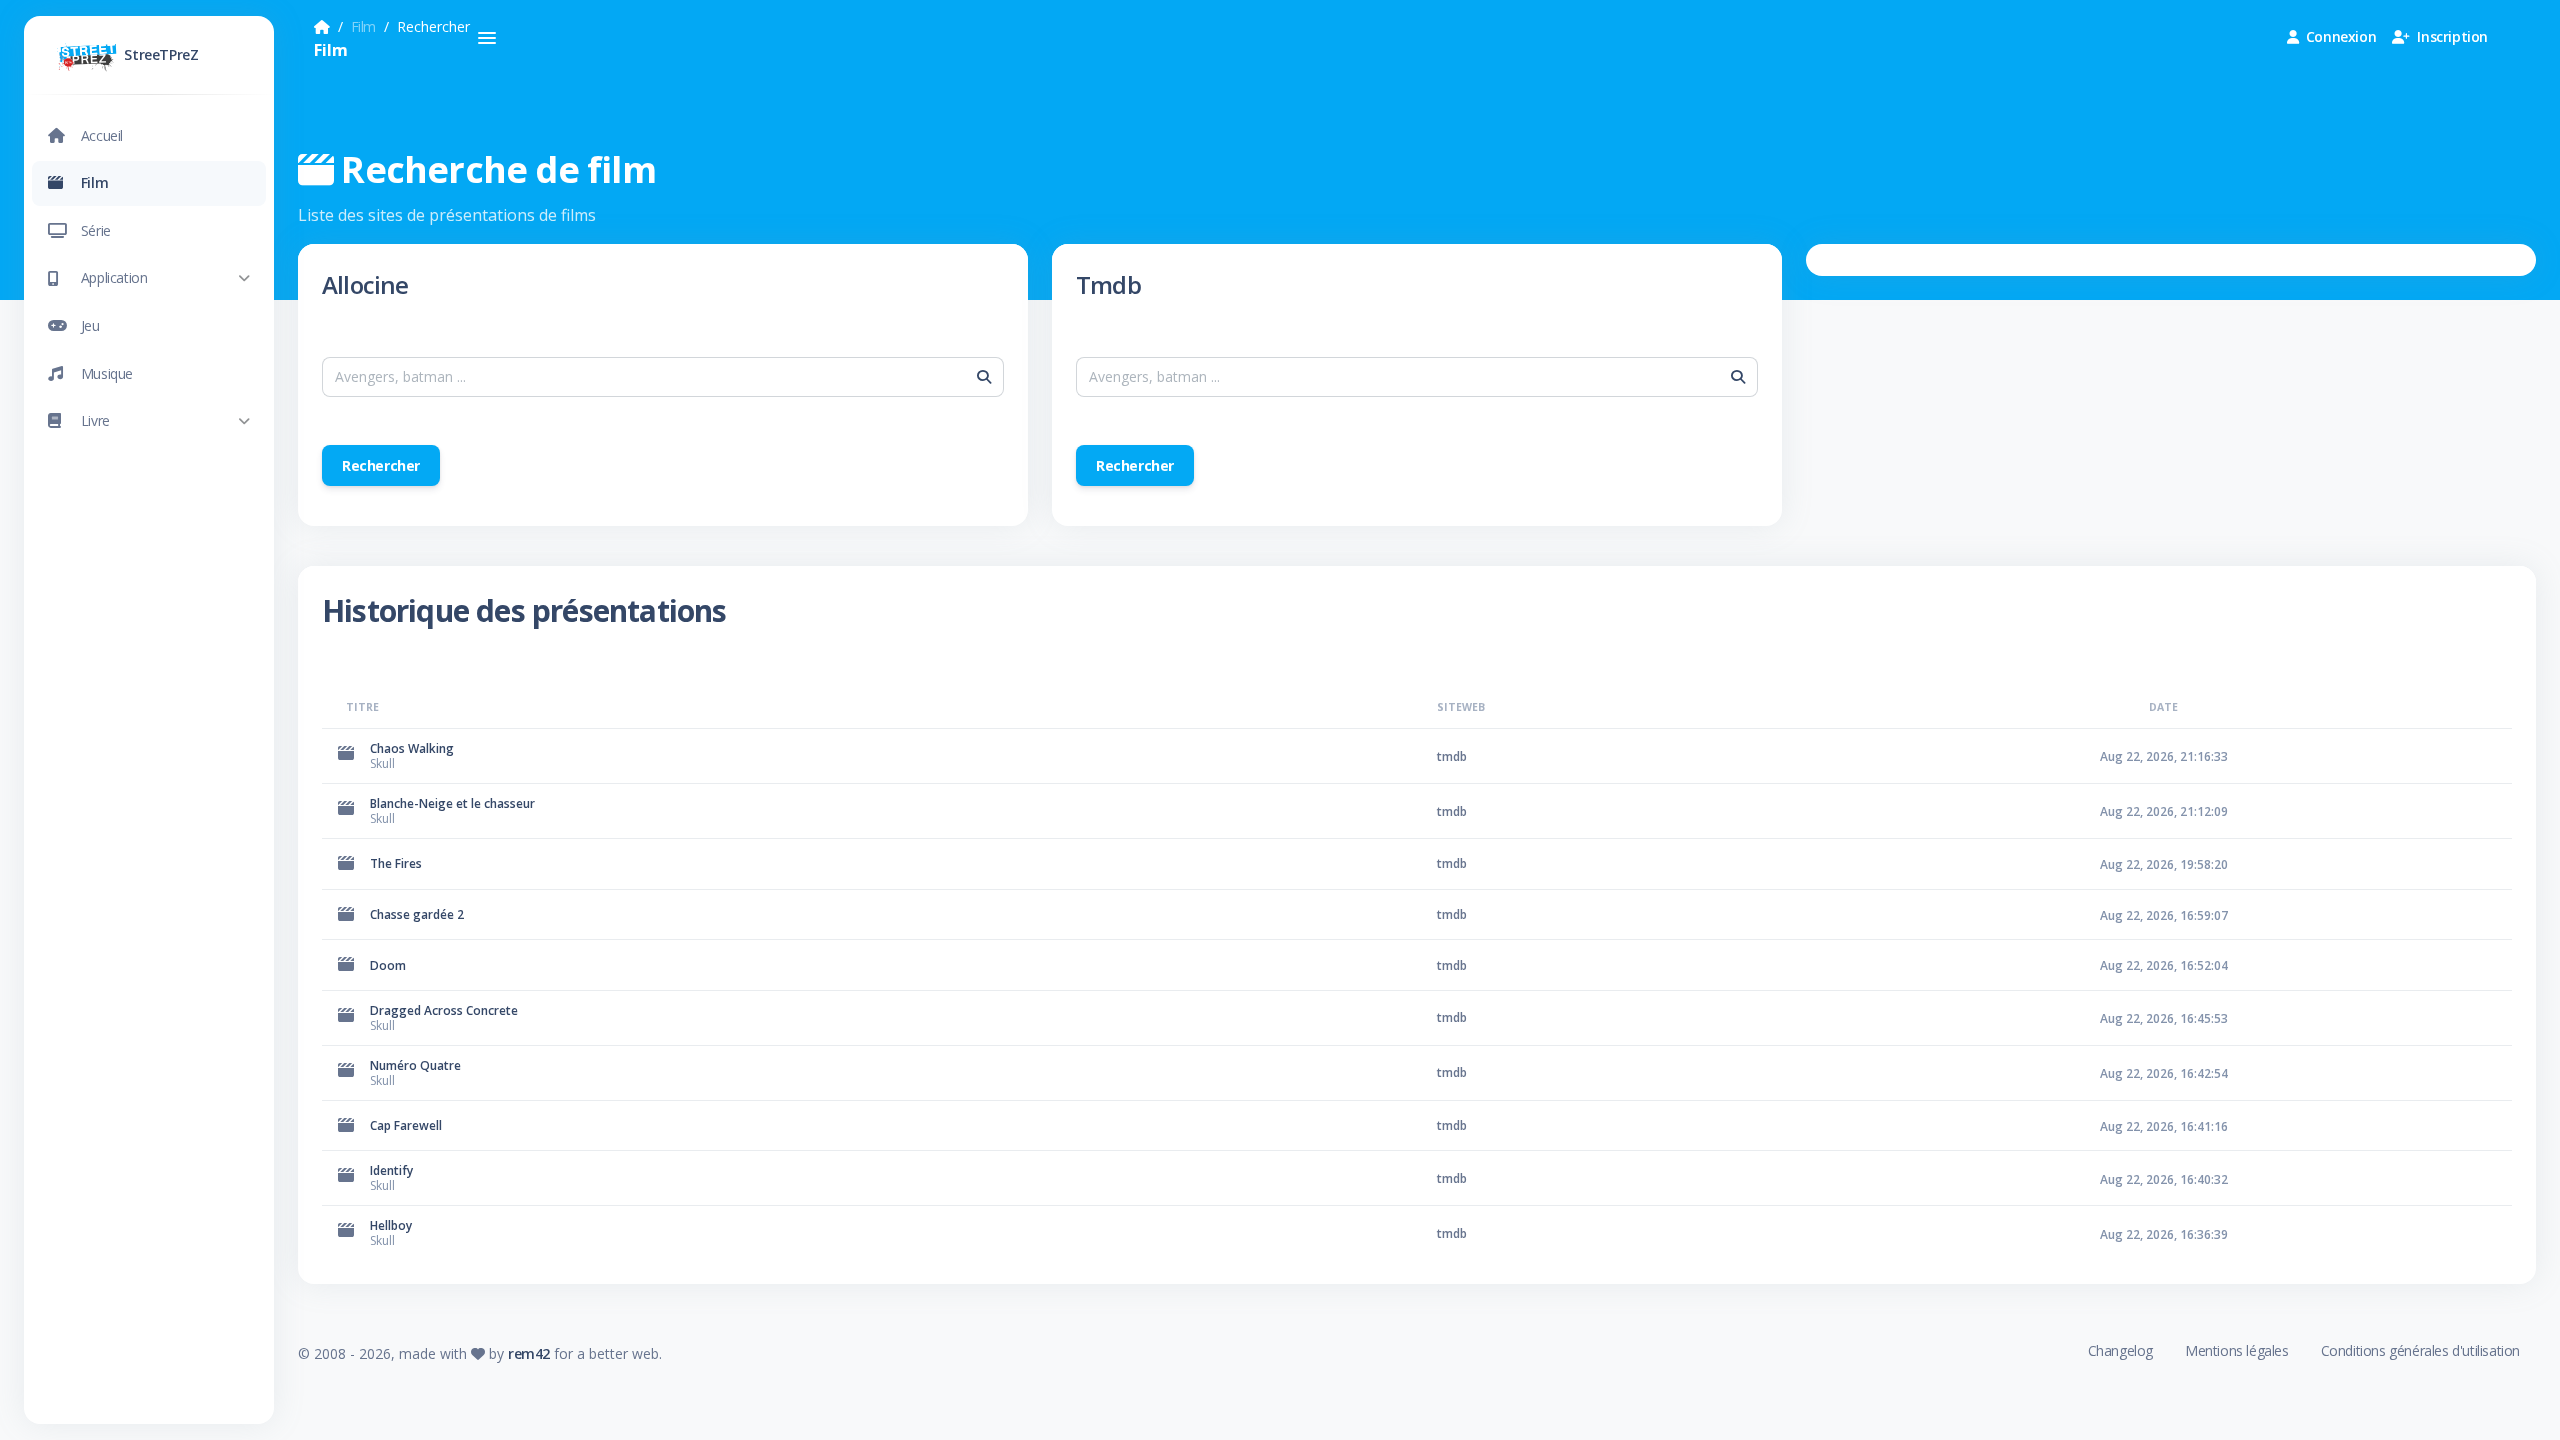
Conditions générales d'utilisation (2420, 1350)
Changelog (2120, 1350)
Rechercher (381, 465)
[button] (149, 279)
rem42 (529, 1353)
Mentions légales (2237, 1350)
